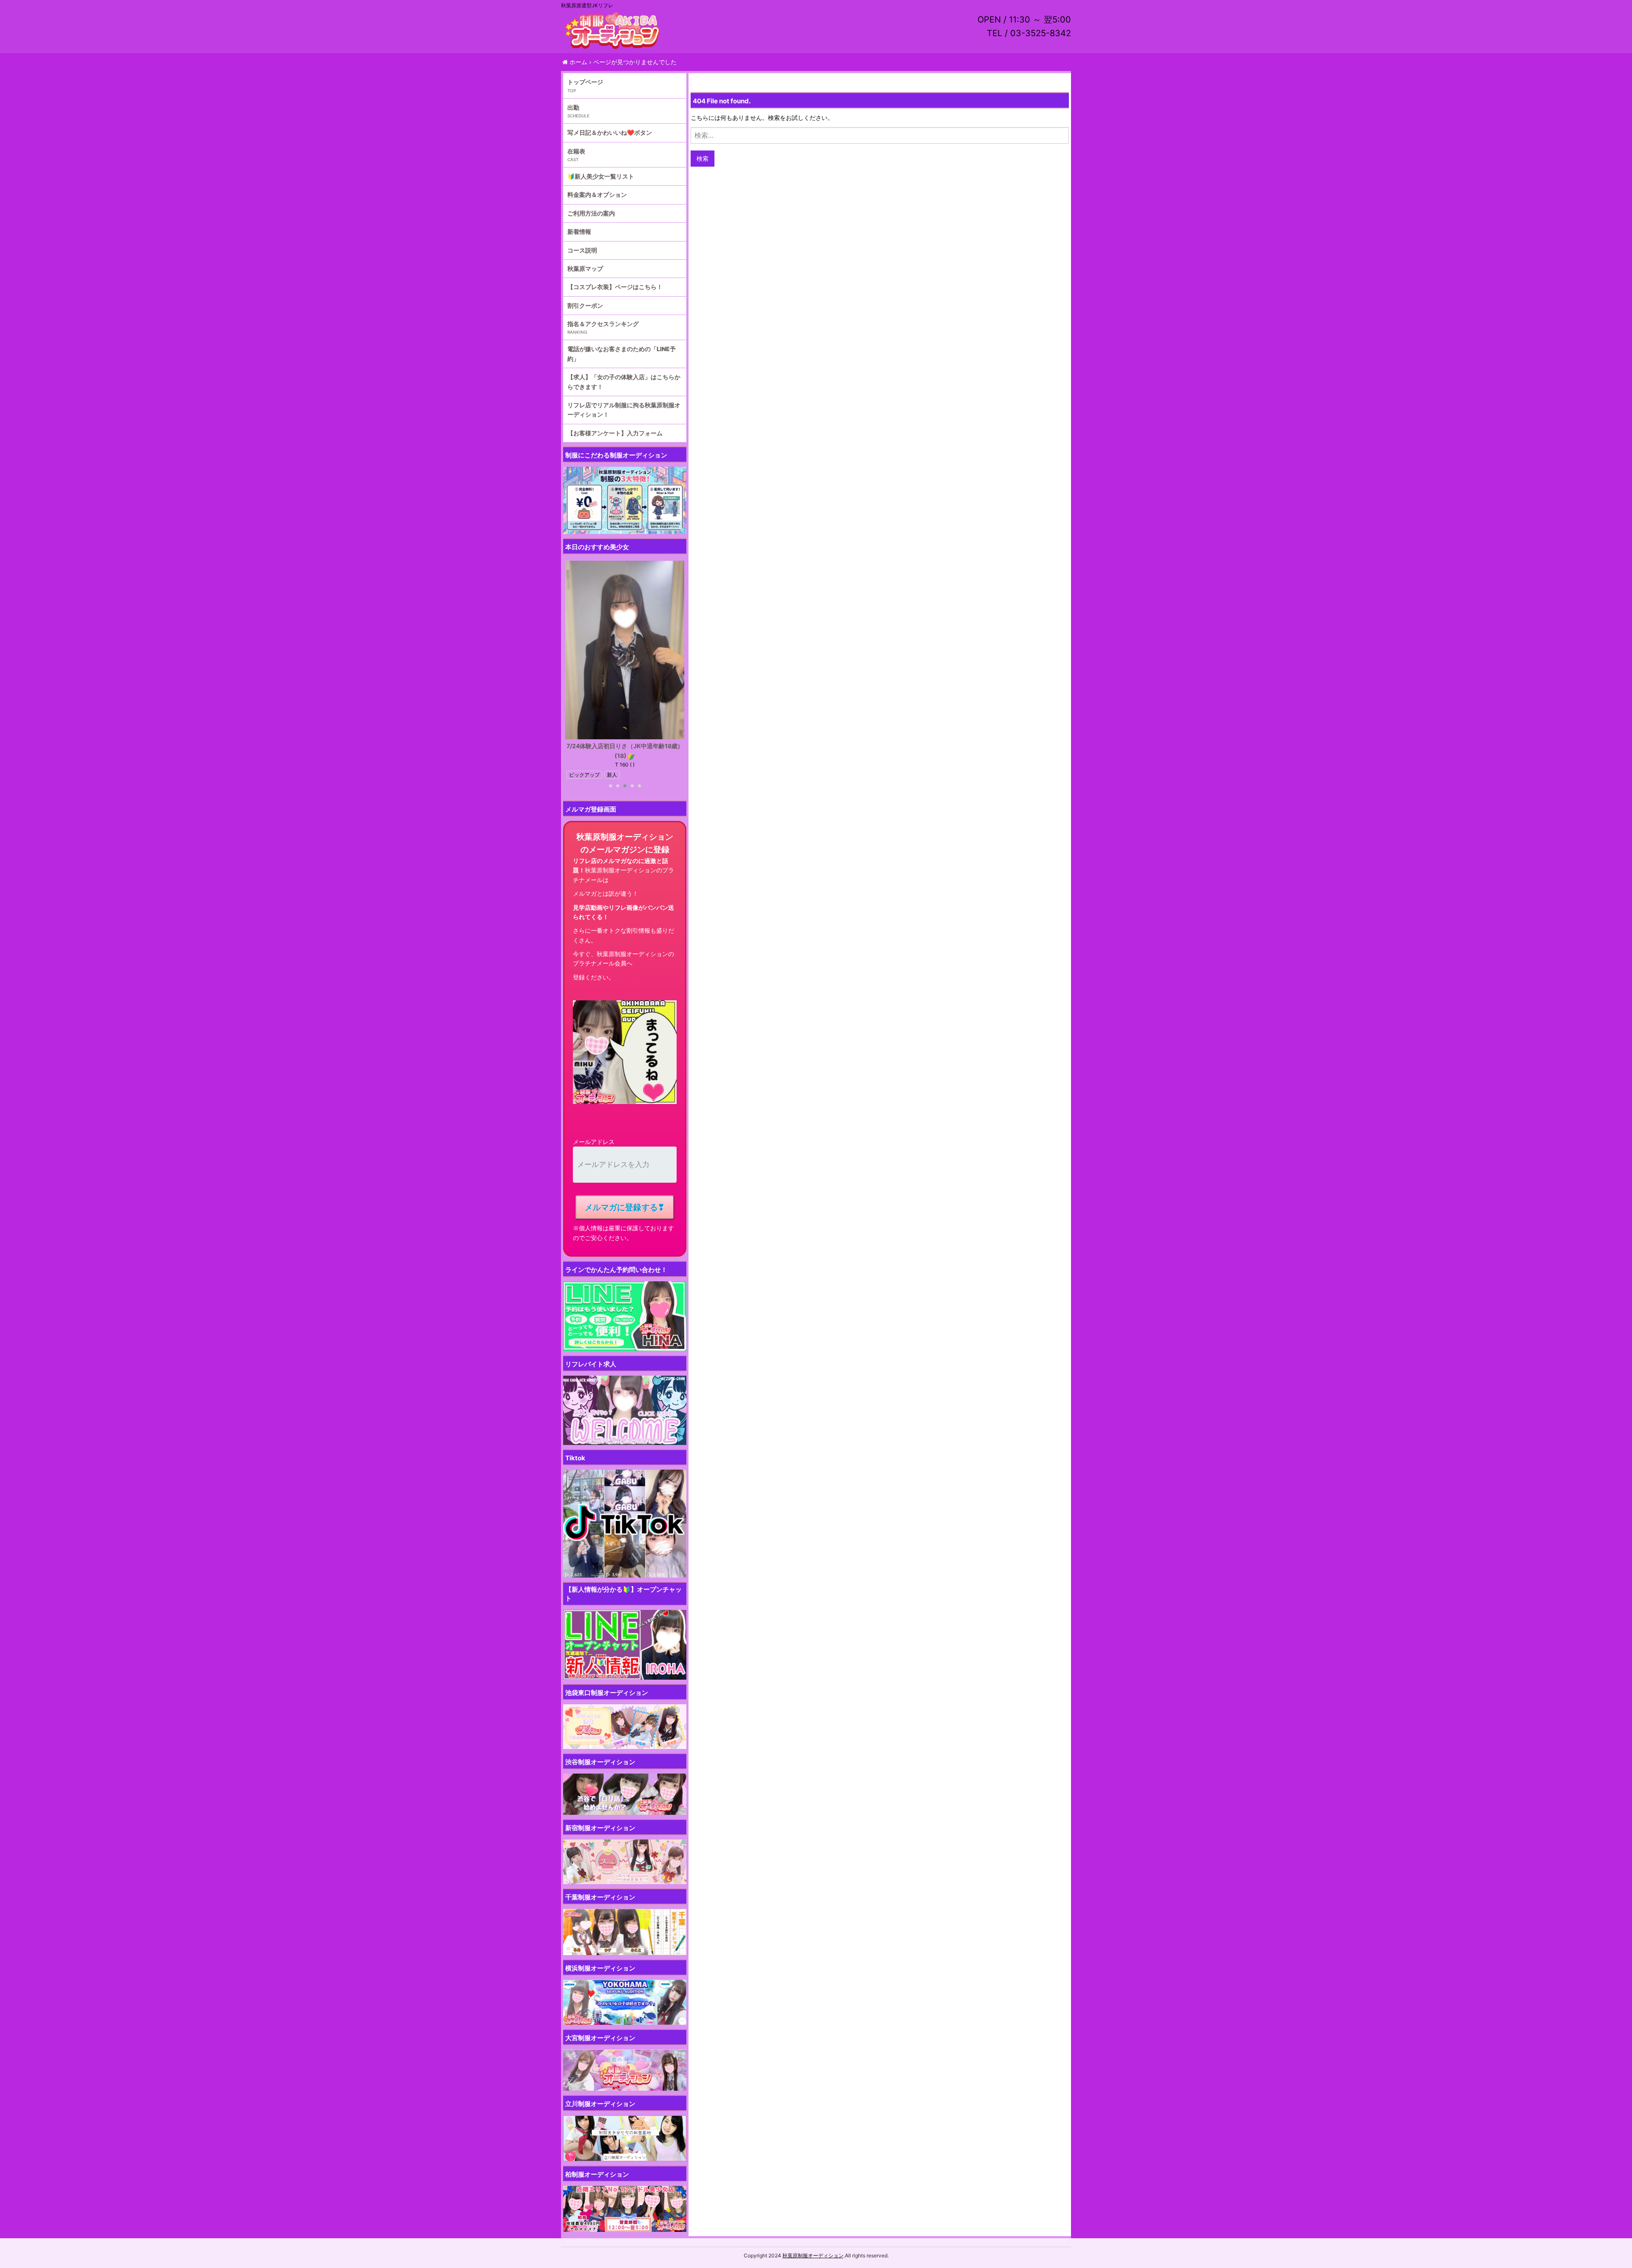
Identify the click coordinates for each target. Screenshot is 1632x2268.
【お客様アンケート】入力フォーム (615, 433)
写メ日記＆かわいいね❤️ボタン (610, 132)
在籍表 (576, 151)
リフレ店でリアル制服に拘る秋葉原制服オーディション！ (624, 410)
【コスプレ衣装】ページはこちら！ (615, 287)
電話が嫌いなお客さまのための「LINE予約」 (622, 353)
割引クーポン (585, 305)
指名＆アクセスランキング (603, 324)
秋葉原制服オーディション (813, 2255)
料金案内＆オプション (597, 194)
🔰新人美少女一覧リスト (601, 176)
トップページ (585, 82)
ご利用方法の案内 (591, 213)
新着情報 (579, 231)
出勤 (573, 107)
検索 (703, 158)
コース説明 (582, 250)
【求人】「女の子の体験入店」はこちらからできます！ (624, 382)
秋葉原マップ (585, 268)
